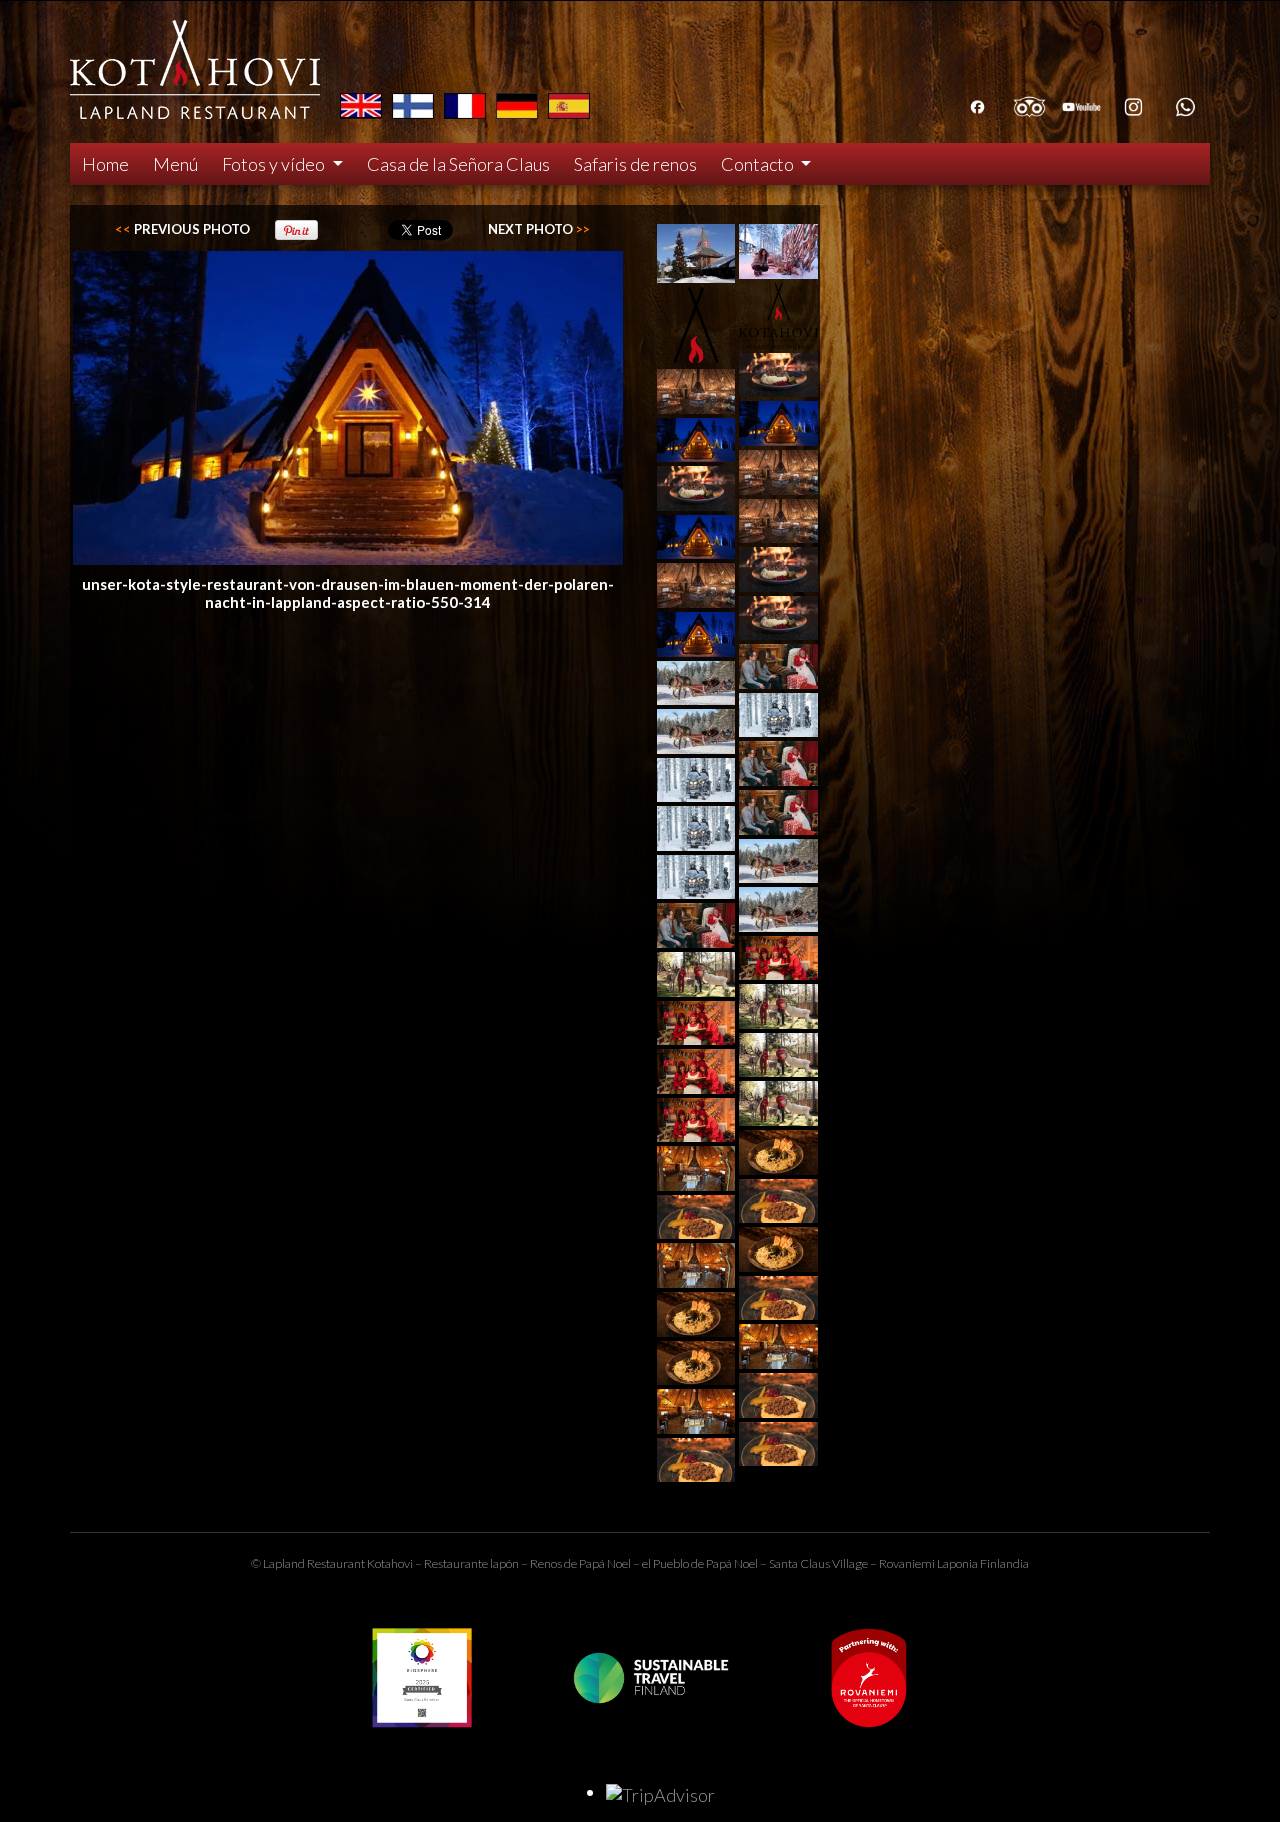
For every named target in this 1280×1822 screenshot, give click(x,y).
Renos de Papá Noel (580, 1563)
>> (539, 229)
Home (105, 164)
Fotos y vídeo (275, 164)
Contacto (759, 164)
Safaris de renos (635, 164)
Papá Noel (732, 1563)
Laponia (957, 1563)
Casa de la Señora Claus (458, 164)
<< (182, 229)
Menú (175, 164)
